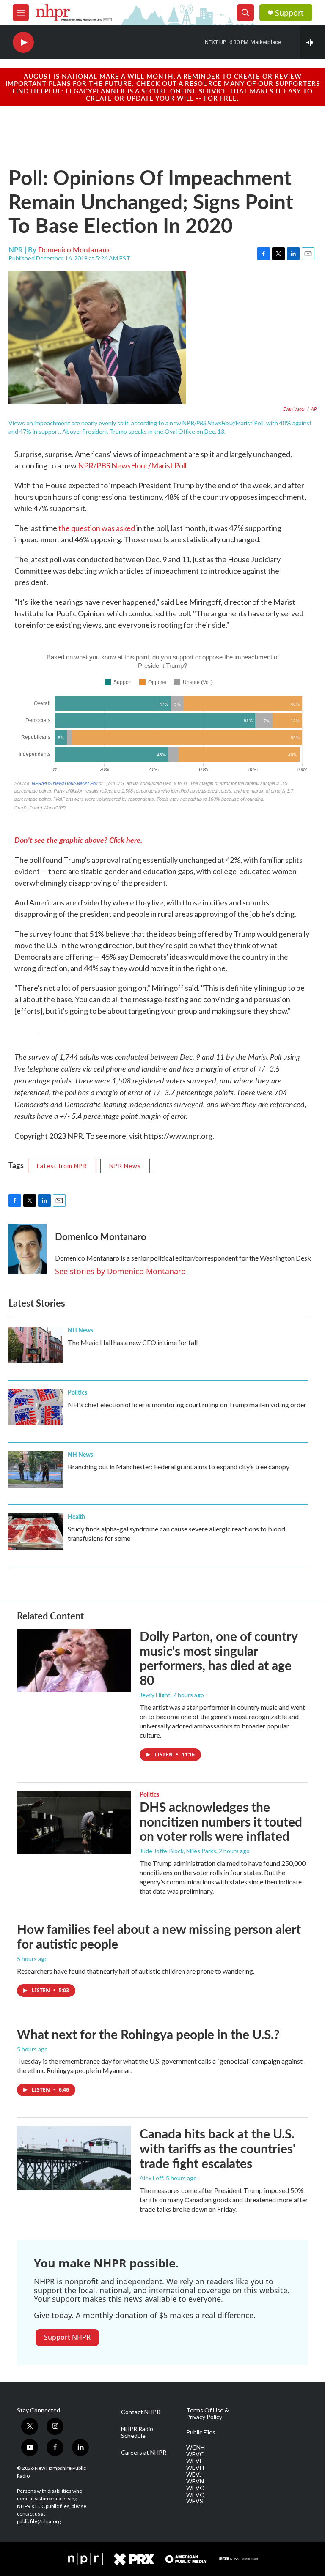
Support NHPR (67, 2337)
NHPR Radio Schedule (137, 2432)
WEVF (194, 2461)
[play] (23, 42)
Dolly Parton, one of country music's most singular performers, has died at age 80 (219, 1658)
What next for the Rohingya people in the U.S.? (148, 2034)
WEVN (195, 2481)
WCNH (196, 2447)
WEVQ (196, 2495)
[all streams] (313, 42)
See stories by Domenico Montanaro (120, 1271)
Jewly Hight (155, 1695)
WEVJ (194, 2475)
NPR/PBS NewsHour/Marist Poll (132, 465)
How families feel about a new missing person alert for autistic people (159, 1936)
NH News (80, 1330)
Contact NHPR (141, 2412)
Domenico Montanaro (74, 249)
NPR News (125, 1166)
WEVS (195, 2501)
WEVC (195, 2454)
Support (289, 13)
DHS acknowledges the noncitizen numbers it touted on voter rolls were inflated (221, 1821)
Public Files (201, 2432)
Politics (77, 1392)
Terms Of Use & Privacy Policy (208, 2414)
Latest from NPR (62, 1166)
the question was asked (97, 528)
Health (76, 1516)
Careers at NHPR (144, 2453)
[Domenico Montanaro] (28, 1249)
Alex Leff (151, 2178)
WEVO (196, 2488)
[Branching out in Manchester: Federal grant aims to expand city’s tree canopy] (36, 1469)
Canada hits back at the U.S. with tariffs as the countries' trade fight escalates (218, 2148)
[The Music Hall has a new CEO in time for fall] (36, 1345)
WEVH (195, 2468)
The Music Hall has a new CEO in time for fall (133, 1342)
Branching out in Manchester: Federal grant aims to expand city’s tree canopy (179, 1467)
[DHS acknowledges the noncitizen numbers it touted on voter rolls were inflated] (74, 1823)
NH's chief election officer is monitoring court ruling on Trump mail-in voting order (187, 1404)
